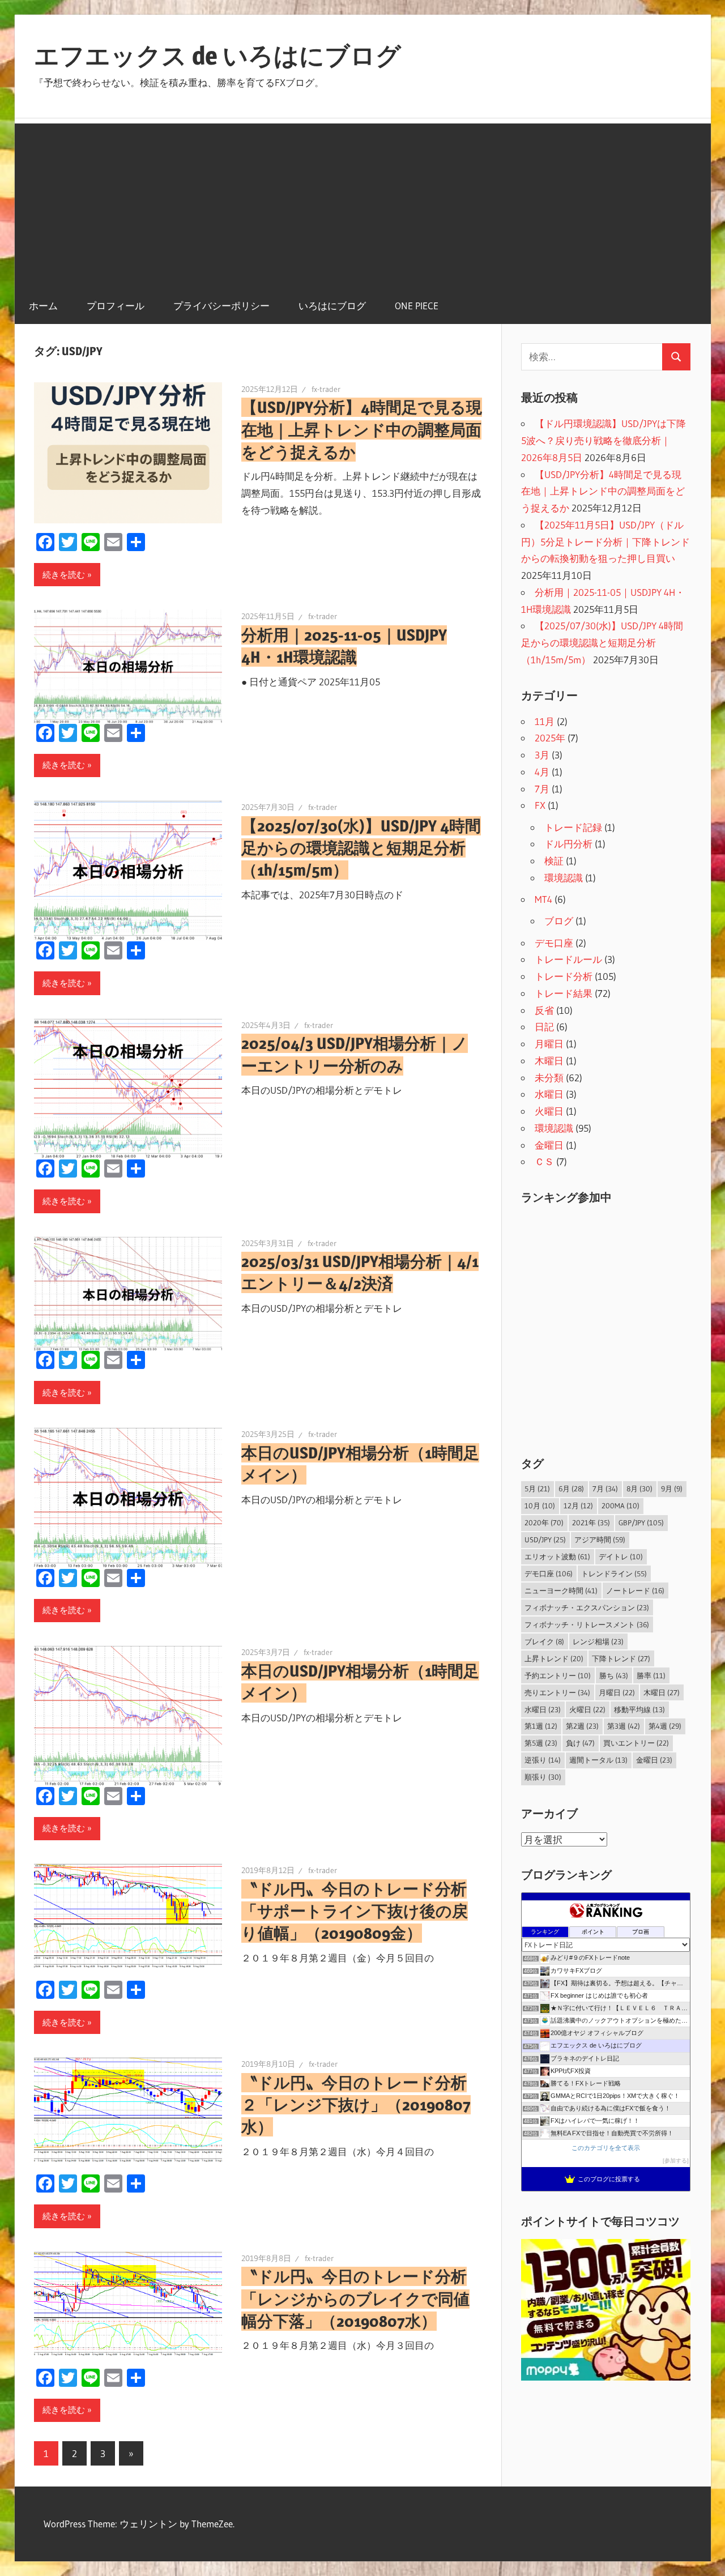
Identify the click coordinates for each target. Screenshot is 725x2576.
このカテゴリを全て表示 (606, 2148)
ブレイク (544, 1641)
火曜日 (549, 1111)
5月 (537, 1489)
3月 (542, 755)
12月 (578, 1505)
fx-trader (326, 389)
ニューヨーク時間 (561, 1590)
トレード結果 (564, 993)
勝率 (651, 1675)
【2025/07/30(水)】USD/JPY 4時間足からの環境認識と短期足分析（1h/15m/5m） (361, 848)
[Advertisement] (362, 203)
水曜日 (549, 1094)
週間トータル (598, 1760)
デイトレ (621, 1556)
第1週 (541, 1726)
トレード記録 (573, 827)
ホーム (43, 306)
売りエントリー (557, 1692)
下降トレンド (621, 1658)
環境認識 (564, 878)
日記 (544, 1027)
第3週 (624, 1726)
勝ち (614, 1675)
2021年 (591, 1522)
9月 (672, 1489)
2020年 (544, 1522)
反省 (544, 1010)
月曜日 (549, 1044)
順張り (543, 1777)
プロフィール (116, 306)
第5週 (541, 1743)
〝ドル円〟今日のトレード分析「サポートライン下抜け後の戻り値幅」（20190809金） (355, 1911)
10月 (540, 1505)
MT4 (543, 899)
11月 (545, 721)
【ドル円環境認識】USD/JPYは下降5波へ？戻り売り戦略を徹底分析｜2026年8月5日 (604, 440)
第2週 (582, 1726)
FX (540, 805)
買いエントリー (636, 1743)
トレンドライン (614, 1573)
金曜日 (549, 1145)
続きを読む (64, 575)
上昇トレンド (554, 1658)
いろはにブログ (332, 306)
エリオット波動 (557, 1556)
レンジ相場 (598, 1641)
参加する (676, 2161)
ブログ (559, 921)
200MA (620, 1505)
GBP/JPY (641, 1522)
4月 (542, 772)
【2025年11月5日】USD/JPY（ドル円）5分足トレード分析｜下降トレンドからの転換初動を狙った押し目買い (605, 542)
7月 (542, 789)
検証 (554, 861)
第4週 (665, 1726)
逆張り (543, 1760)
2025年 (550, 738)
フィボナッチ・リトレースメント (587, 1624)
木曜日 (549, 1061)
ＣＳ (544, 1161)
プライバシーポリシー (221, 306)
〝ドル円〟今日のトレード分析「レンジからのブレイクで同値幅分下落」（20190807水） (355, 2298)
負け (580, 1743)
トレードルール (568, 959)
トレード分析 (564, 976)
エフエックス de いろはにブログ (217, 56)
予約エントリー (558, 1675)
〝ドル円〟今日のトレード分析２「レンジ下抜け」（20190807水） (356, 2105)
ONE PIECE (417, 306)
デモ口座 (554, 943)
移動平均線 (639, 1709)
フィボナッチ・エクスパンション (587, 1607)
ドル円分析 (568, 844)
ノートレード (635, 1590)
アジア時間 (600, 1539)
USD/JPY (545, 1539)
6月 (571, 1489)
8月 (639, 1489)
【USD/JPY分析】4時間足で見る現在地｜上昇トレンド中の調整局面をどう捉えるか (362, 429)
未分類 (549, 1078)
